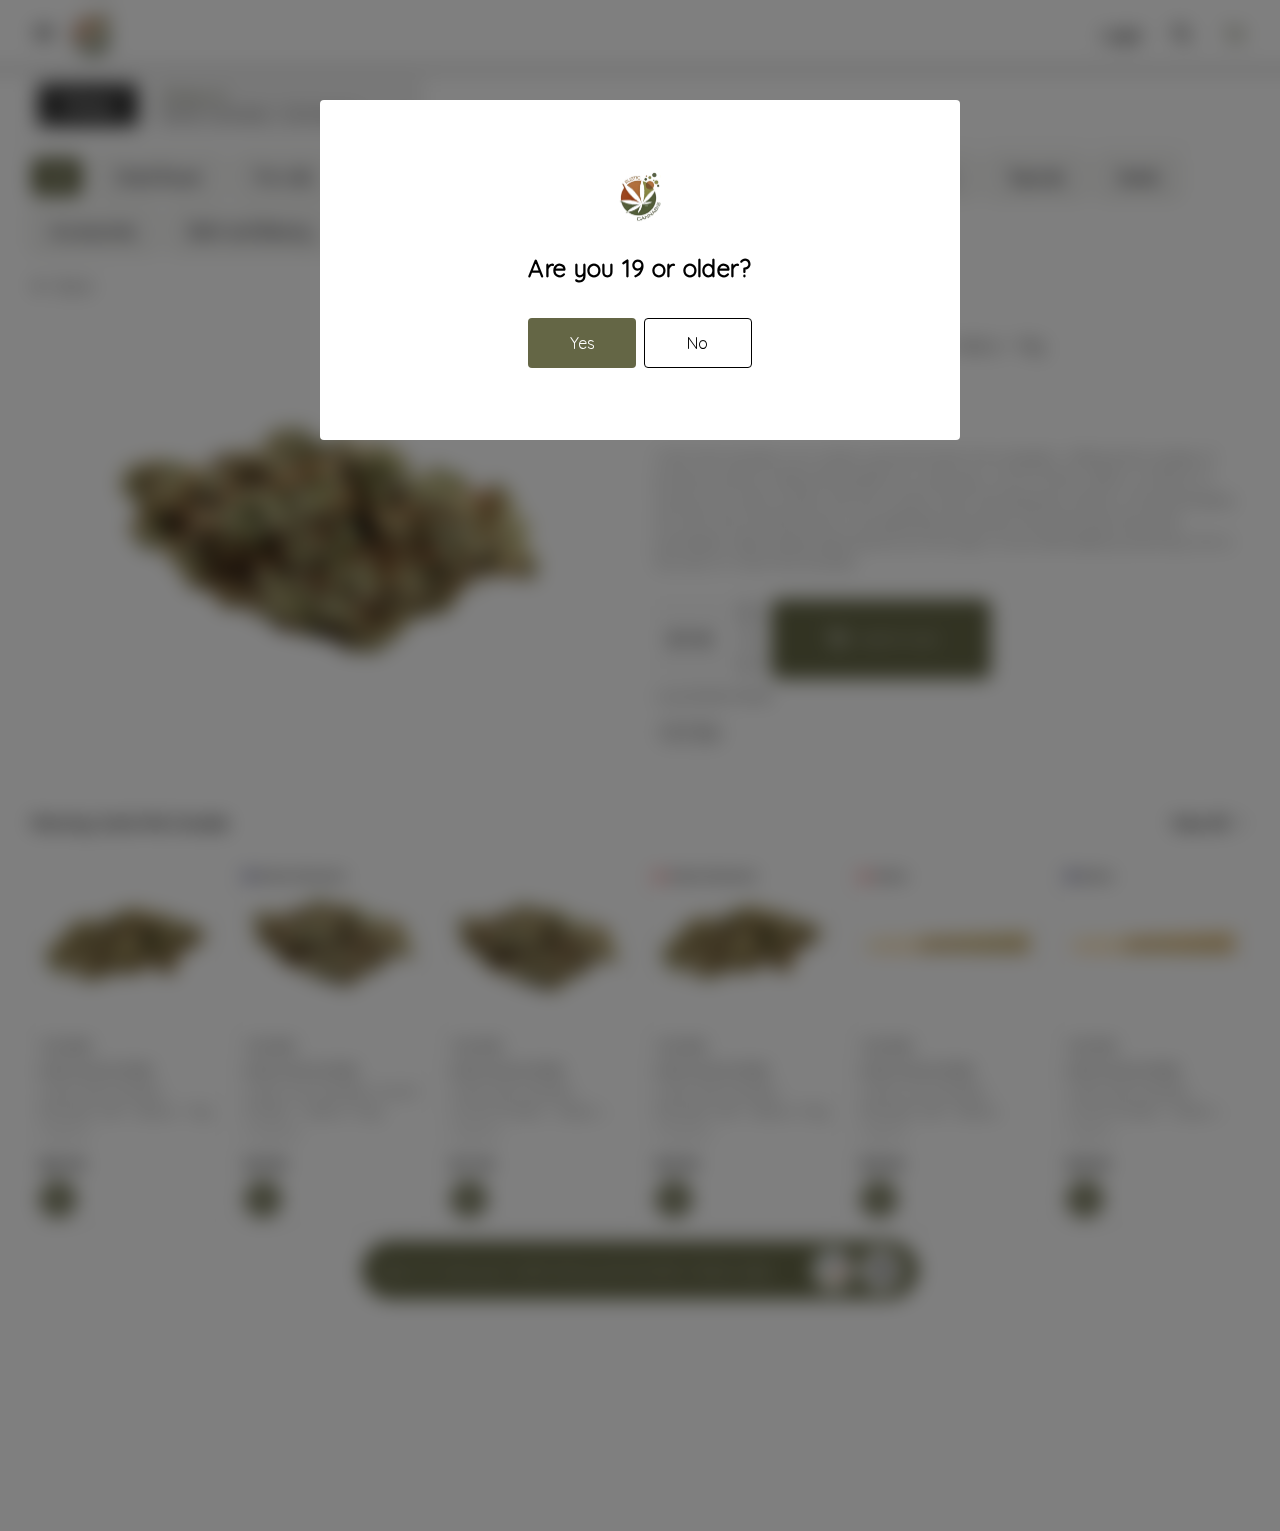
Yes (582, 343)
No (697, 343)
